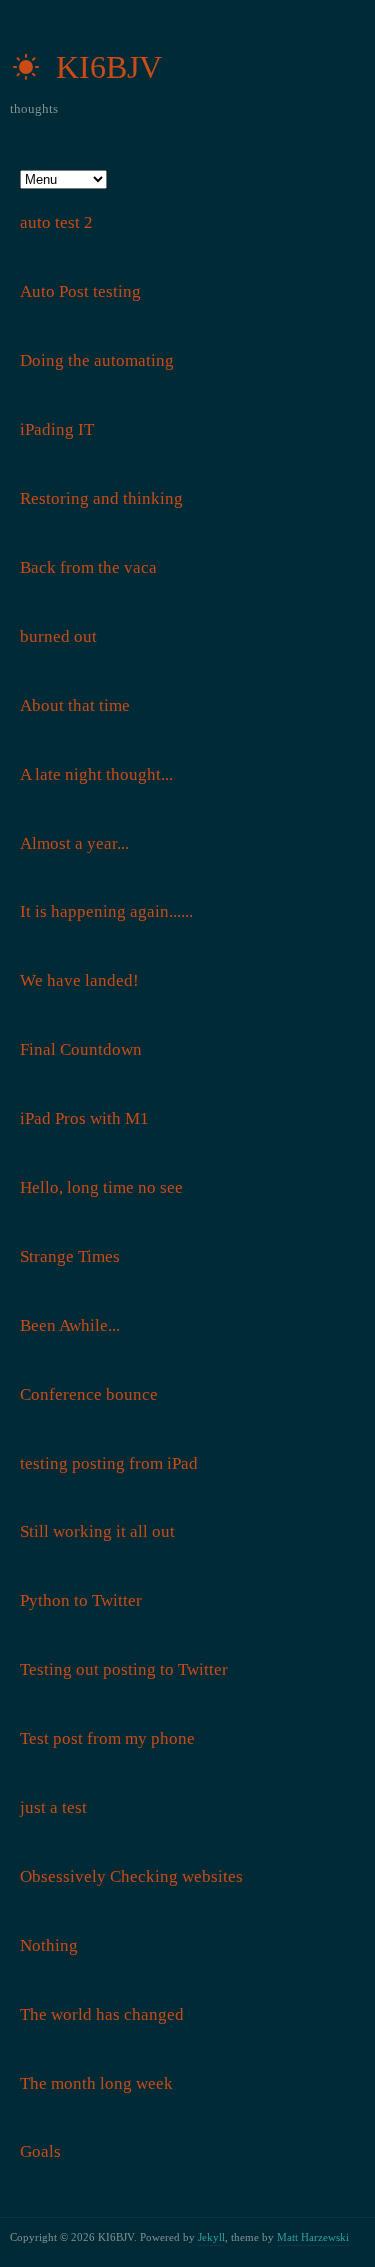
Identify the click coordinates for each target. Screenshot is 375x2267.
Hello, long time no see (101, 1187)
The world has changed (102, 2014)
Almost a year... (74, 843)
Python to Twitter (81, 1600)
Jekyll (211, 2237)
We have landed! (79, 980)
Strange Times (70, 1256)
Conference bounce (89, 1394)
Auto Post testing (80, 291)
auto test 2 (56, 222)
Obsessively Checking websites (131, 1876)
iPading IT (57, 429)
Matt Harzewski (313, 2237)
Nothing (49, 1945)
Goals (40, 2151)
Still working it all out (97, 1531)
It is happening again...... (106, 911)
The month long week (96, 2083)
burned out (58, 636)
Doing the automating (97, 360)
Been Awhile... (70, 1325)
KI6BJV (105, 67)
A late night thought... (96, 774)
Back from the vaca (88, 567)
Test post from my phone (107, 1738)
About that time (75, 705)
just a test (53, 1807)
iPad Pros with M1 (84, 1118)
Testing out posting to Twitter (124, 1669)
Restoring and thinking (101, 498)
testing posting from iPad (109, 1463)
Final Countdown (81, 1049)
